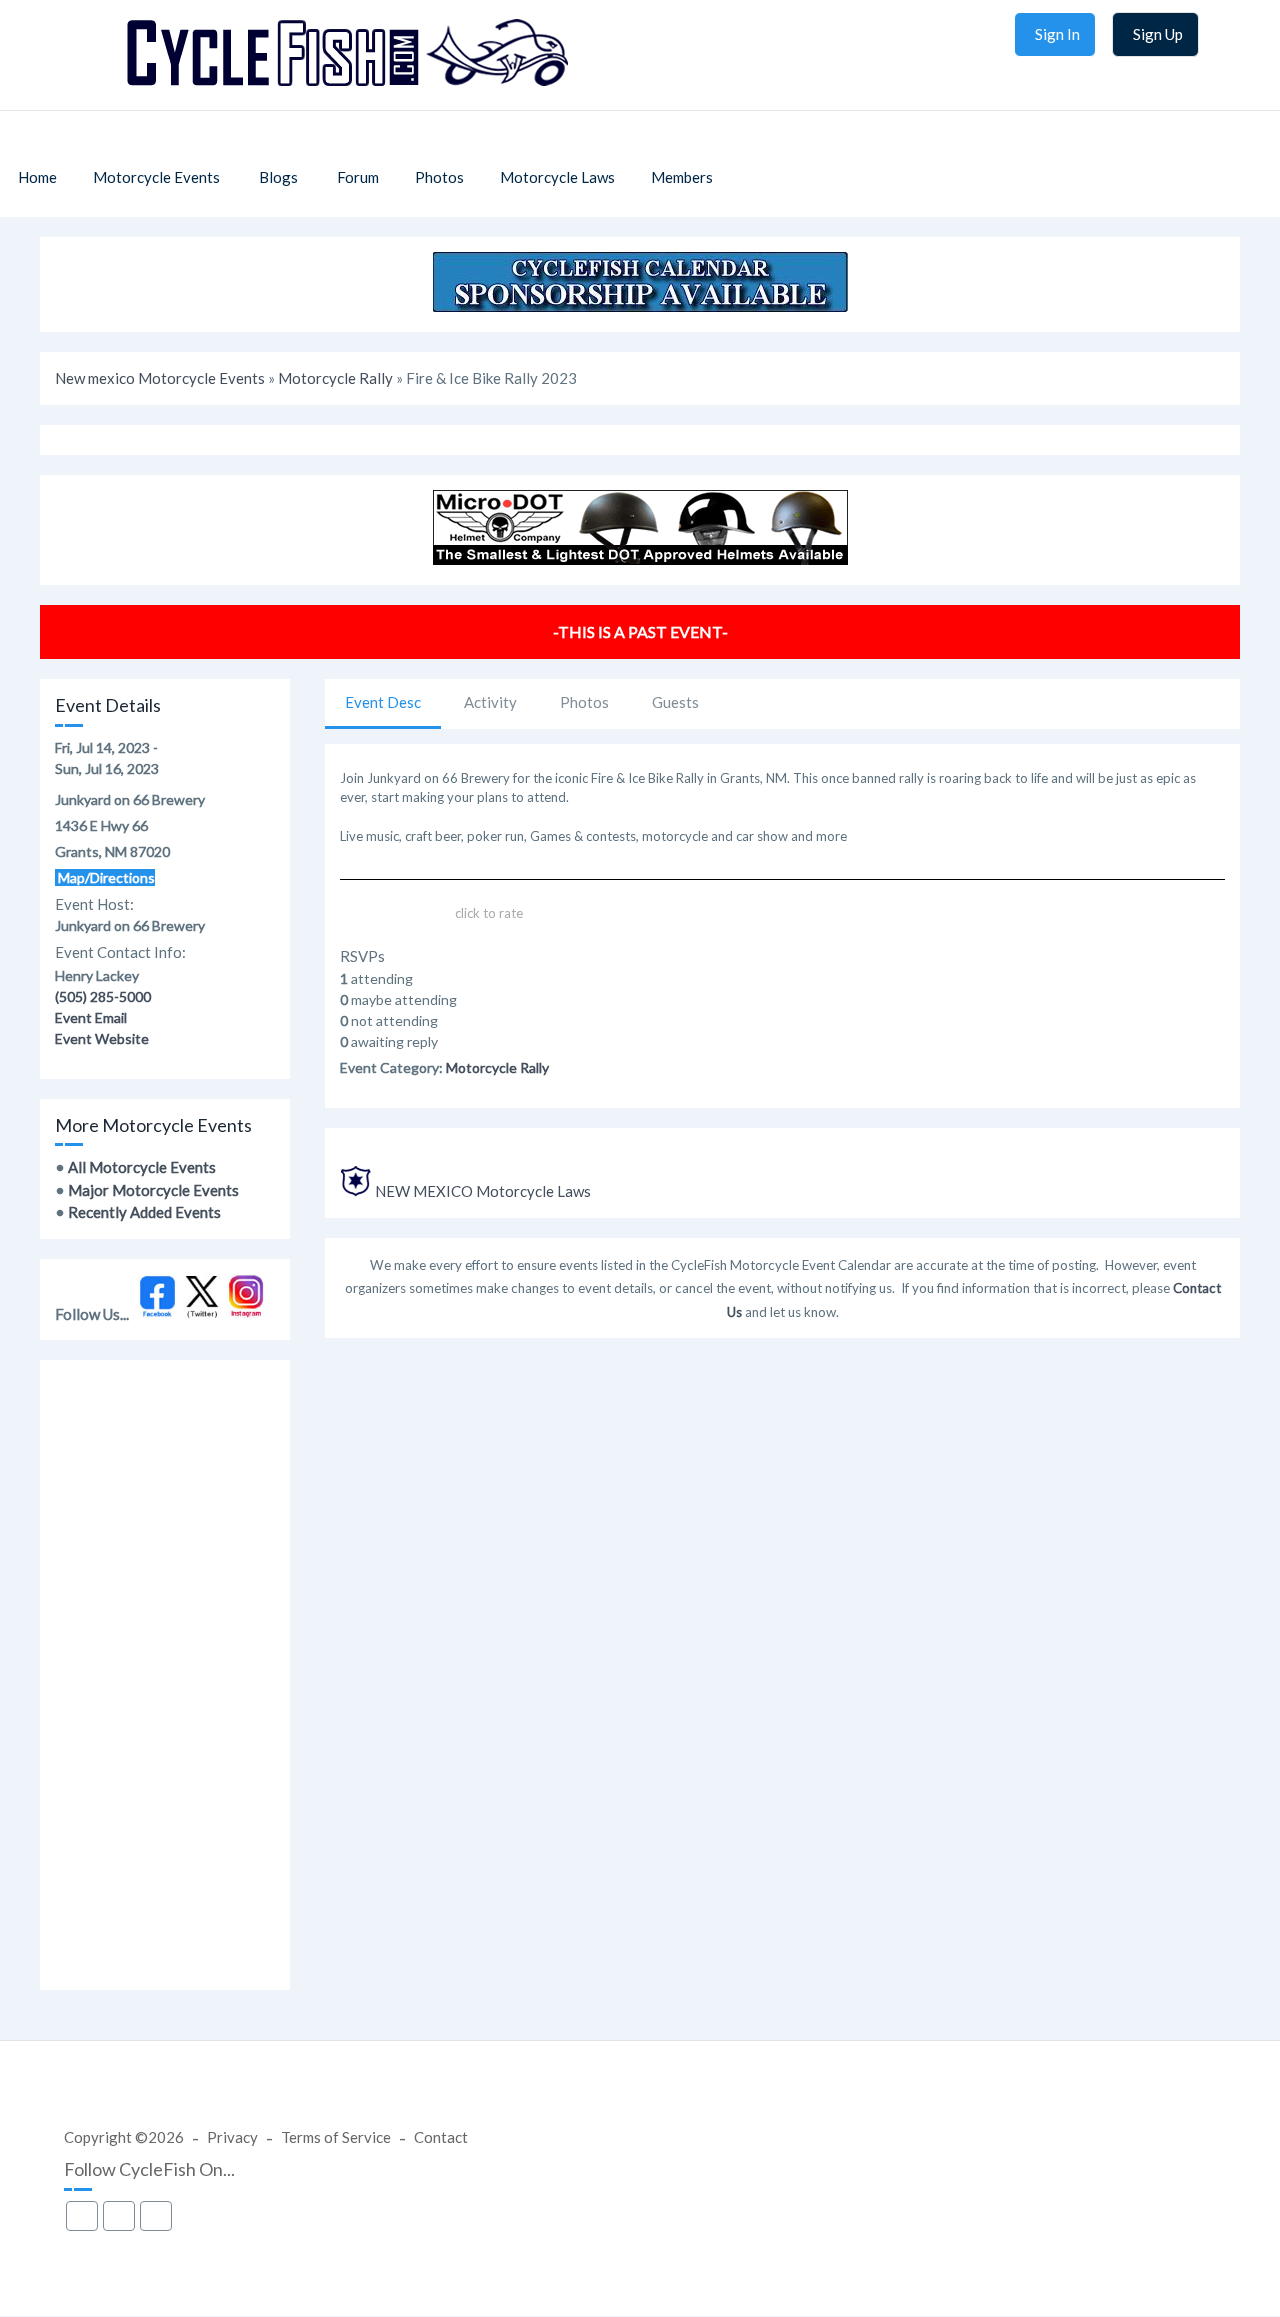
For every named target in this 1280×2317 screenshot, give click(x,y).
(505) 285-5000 (103, 996)
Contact (441, 2137)
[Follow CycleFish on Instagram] (246, 1313)
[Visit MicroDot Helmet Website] (640, 559)
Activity (490, 702)
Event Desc (383, 702)
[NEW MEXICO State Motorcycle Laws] (356, 1191)
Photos (584, 702)
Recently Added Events (144, 1212)
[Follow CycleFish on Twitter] (202, 1313)
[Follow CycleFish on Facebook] (157, 1313)
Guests (675, 702)
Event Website (102, 1038)
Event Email (91, 1017)
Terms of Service (336, 2137)
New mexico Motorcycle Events (160, 378)
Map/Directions (105, 877)
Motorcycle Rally (335, 378)
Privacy (232, 2137)
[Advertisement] (165, 1675)
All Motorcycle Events (142, 1167)
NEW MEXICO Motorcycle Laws (483, 1191)
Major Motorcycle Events (153, 1190)
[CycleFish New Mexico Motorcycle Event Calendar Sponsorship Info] (640, 306)
